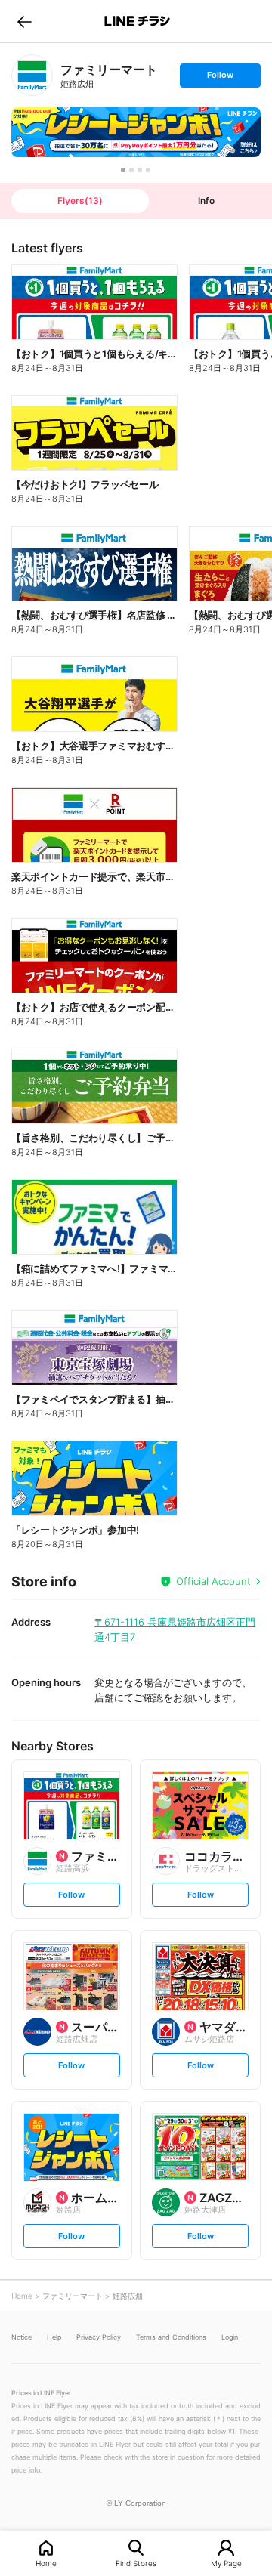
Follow (220, 78)
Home (46, 2563)
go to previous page (25, 21)
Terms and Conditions (171, 2337)
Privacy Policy (99, 2337)
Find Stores (136, 2563)
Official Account (213, 1581)
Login (230, 2337)
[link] (32, 75)
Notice (22, 2337)
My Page (226, 2563)
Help (54, 2337)
